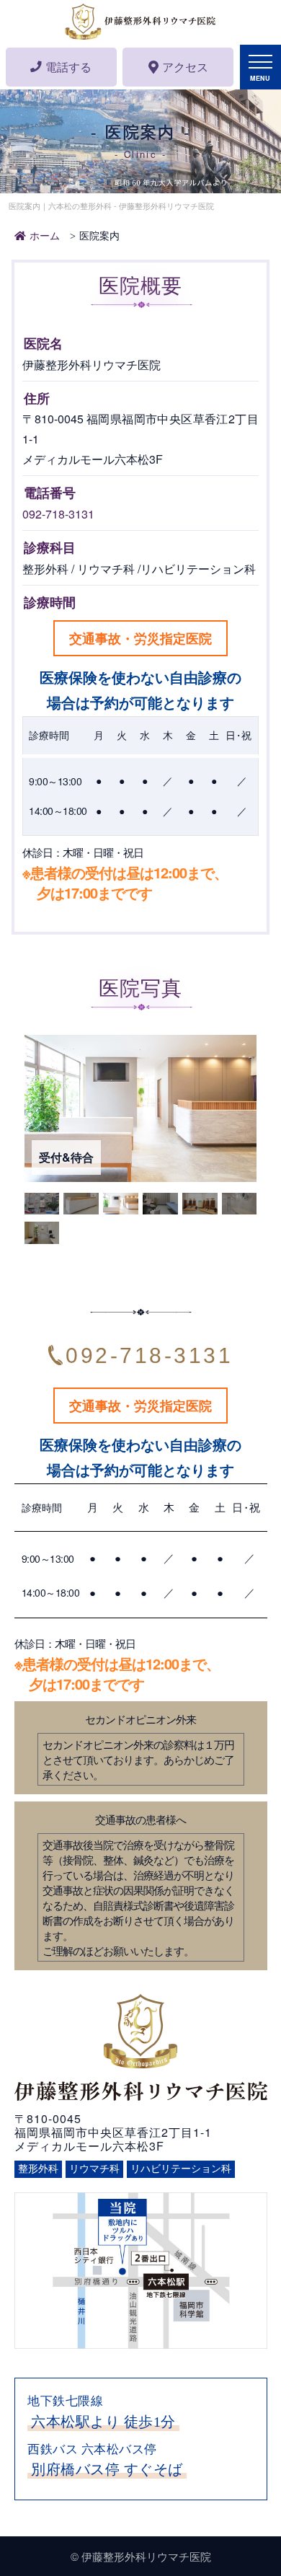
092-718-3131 (58, 514)
